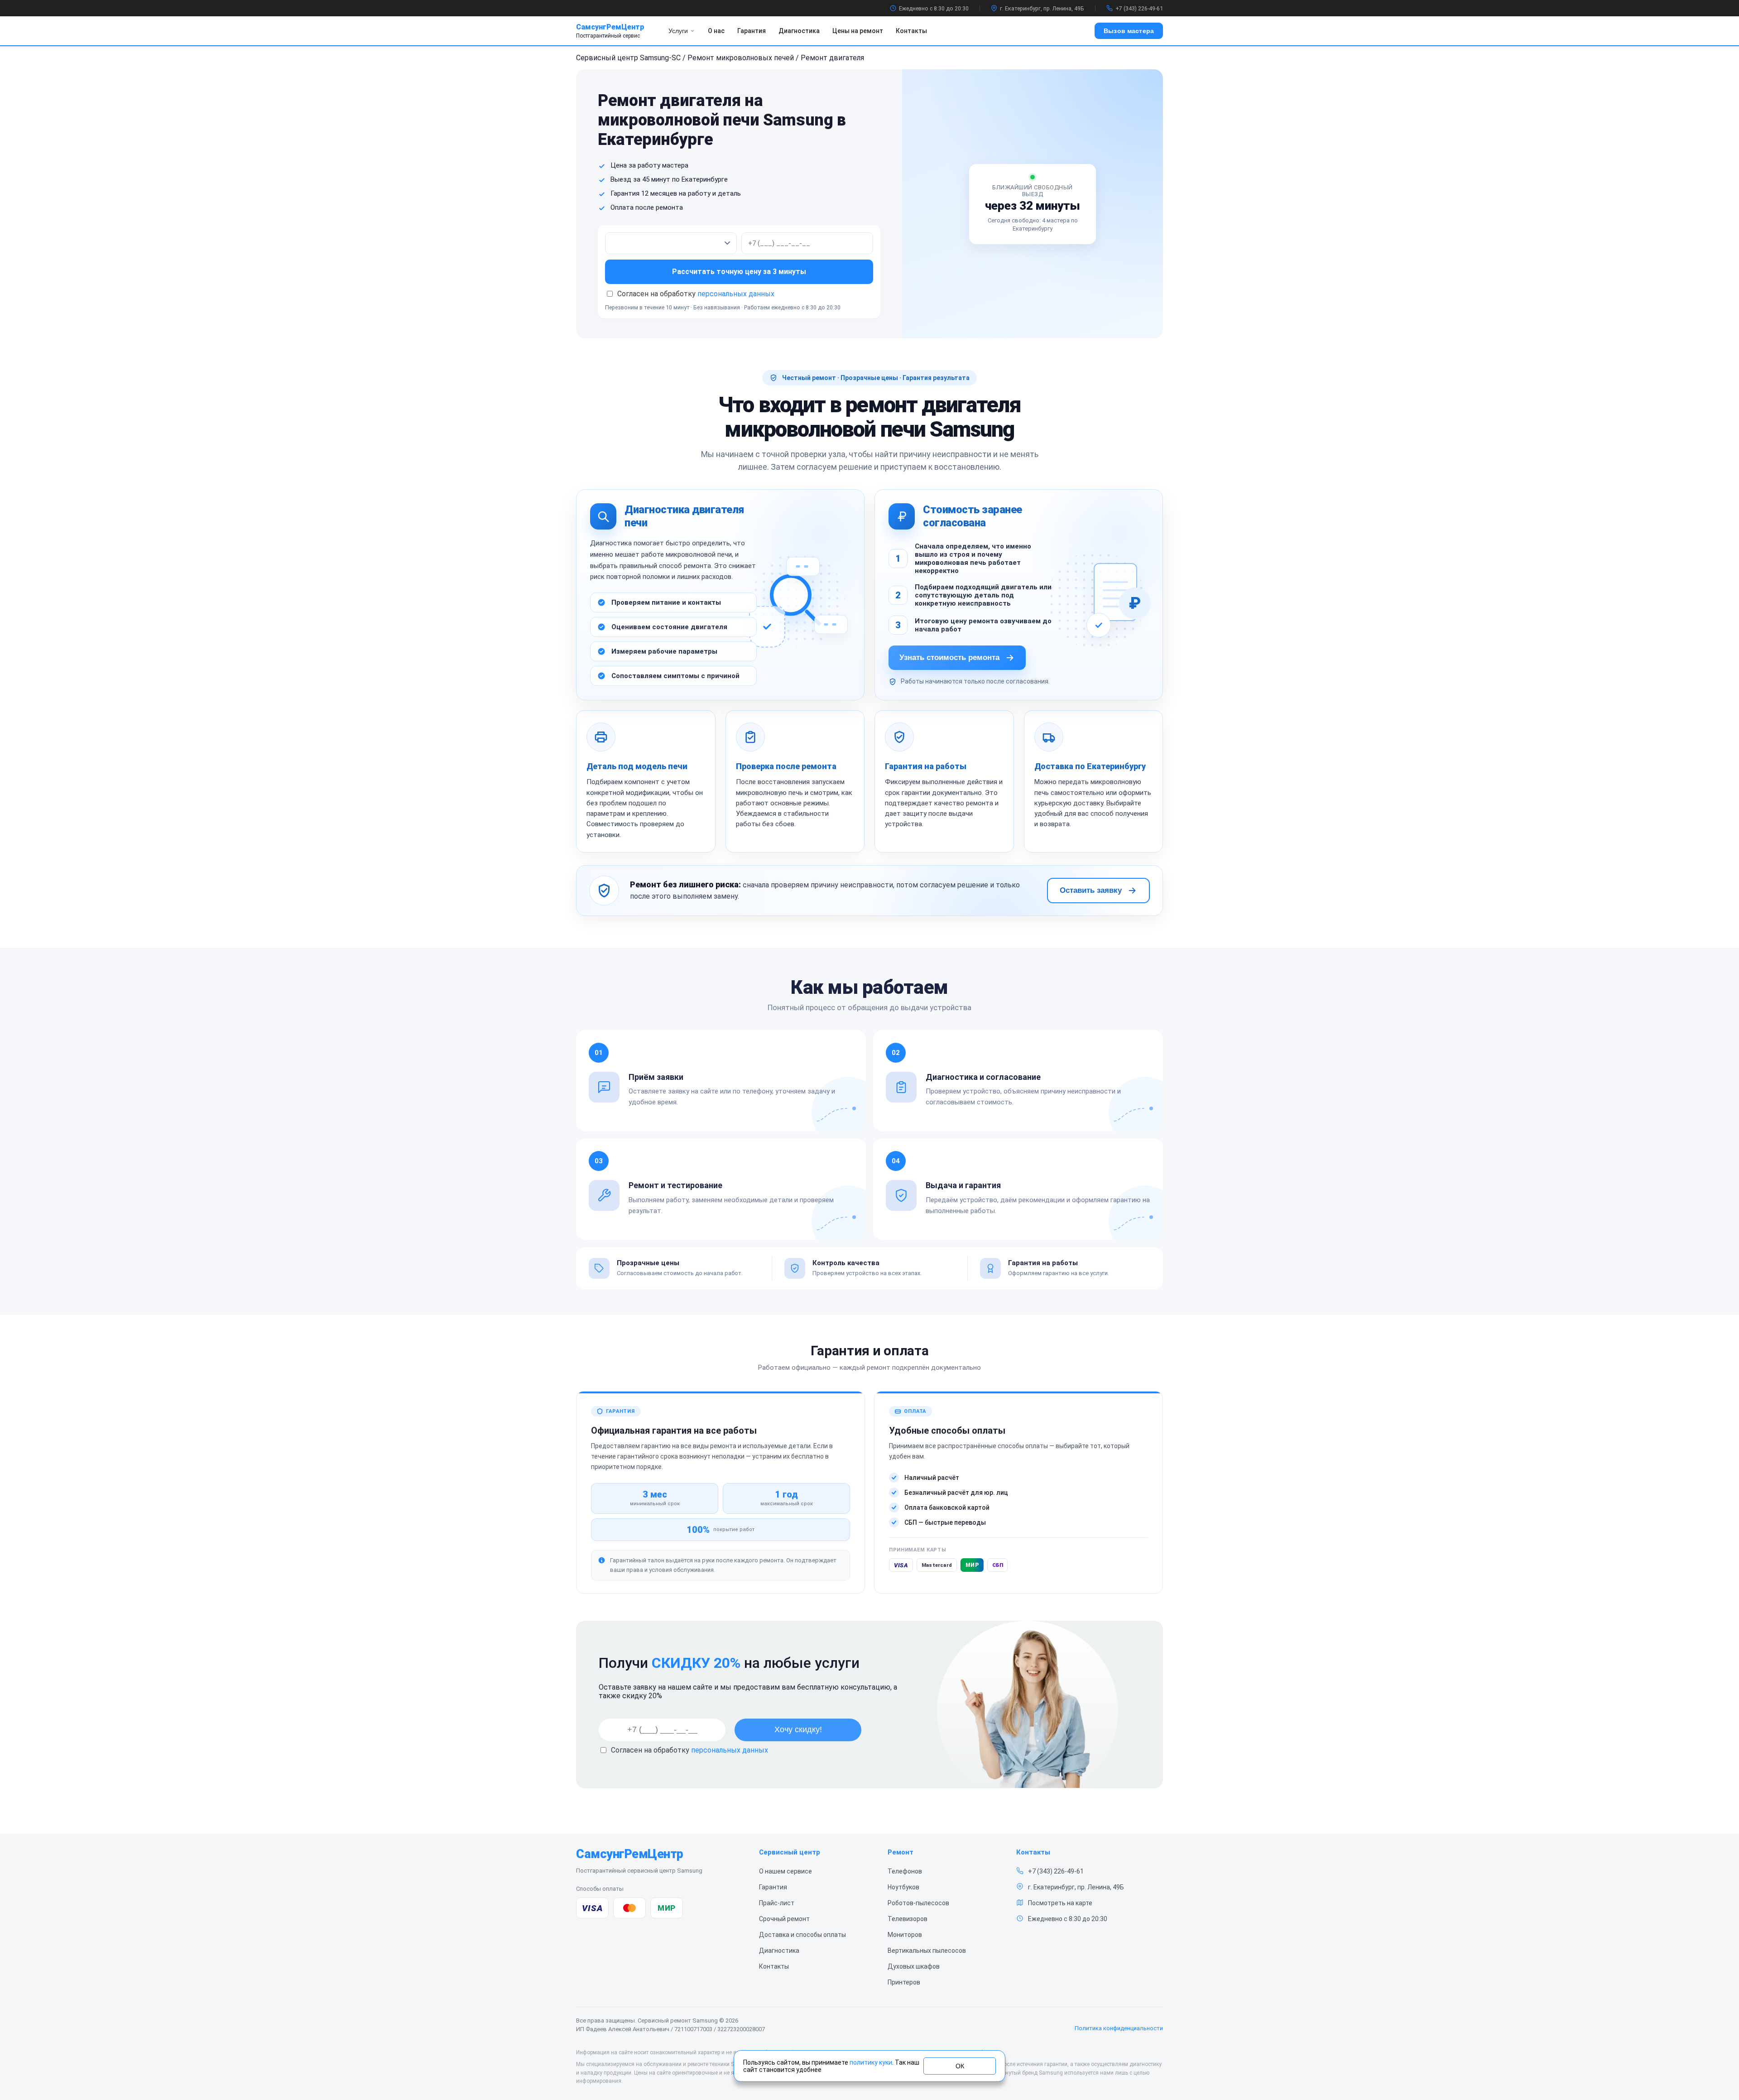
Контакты (911, 31)
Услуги (678, 31)
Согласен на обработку (689, 1750)
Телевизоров (908, 1919)
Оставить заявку (1091, 890)
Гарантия (752, 31)
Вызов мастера (1129, 31)
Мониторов (905, 1935)
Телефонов (905, 1871)
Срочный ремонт (784, 1919)
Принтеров (904, 1982)
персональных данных (736, 294)
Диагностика (799, 31)
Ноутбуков (903, 1887)
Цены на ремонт (858, 31)
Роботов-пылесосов (918, 1903)
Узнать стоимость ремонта (949, 657)
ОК (960, 2066)
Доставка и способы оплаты (802, 1935)
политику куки (871, 2062)
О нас (716, 31)
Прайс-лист (777, 1903)
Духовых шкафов (914, 1966)
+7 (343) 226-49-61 (1139, 8)
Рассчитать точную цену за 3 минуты (739, 272)
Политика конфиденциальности (1119, 2028)
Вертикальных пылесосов (927, 1951)
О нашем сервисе (785, 1871)
